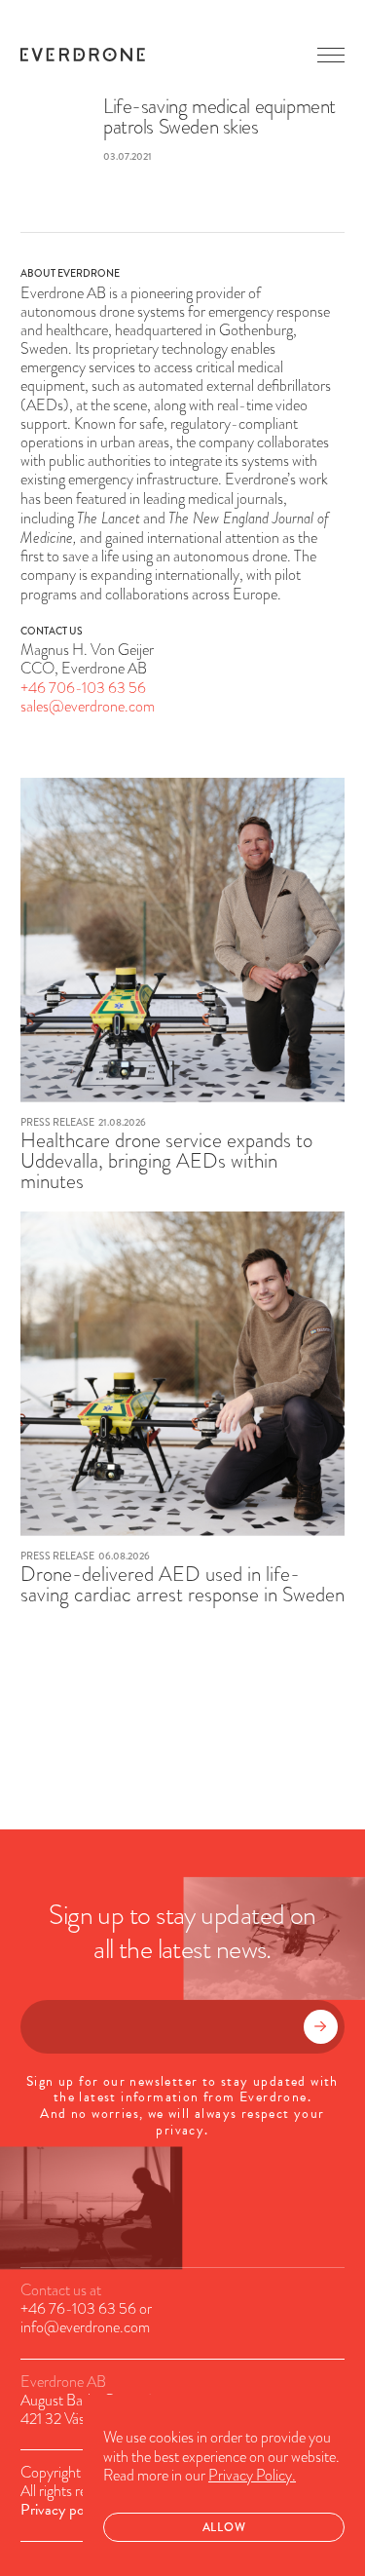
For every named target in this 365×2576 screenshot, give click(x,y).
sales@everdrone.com (88, 707)
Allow (224, 2527)
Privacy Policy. (252, 2476)
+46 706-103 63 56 (83, 688)
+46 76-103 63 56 (78, 2309)
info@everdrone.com (85, 2327)
